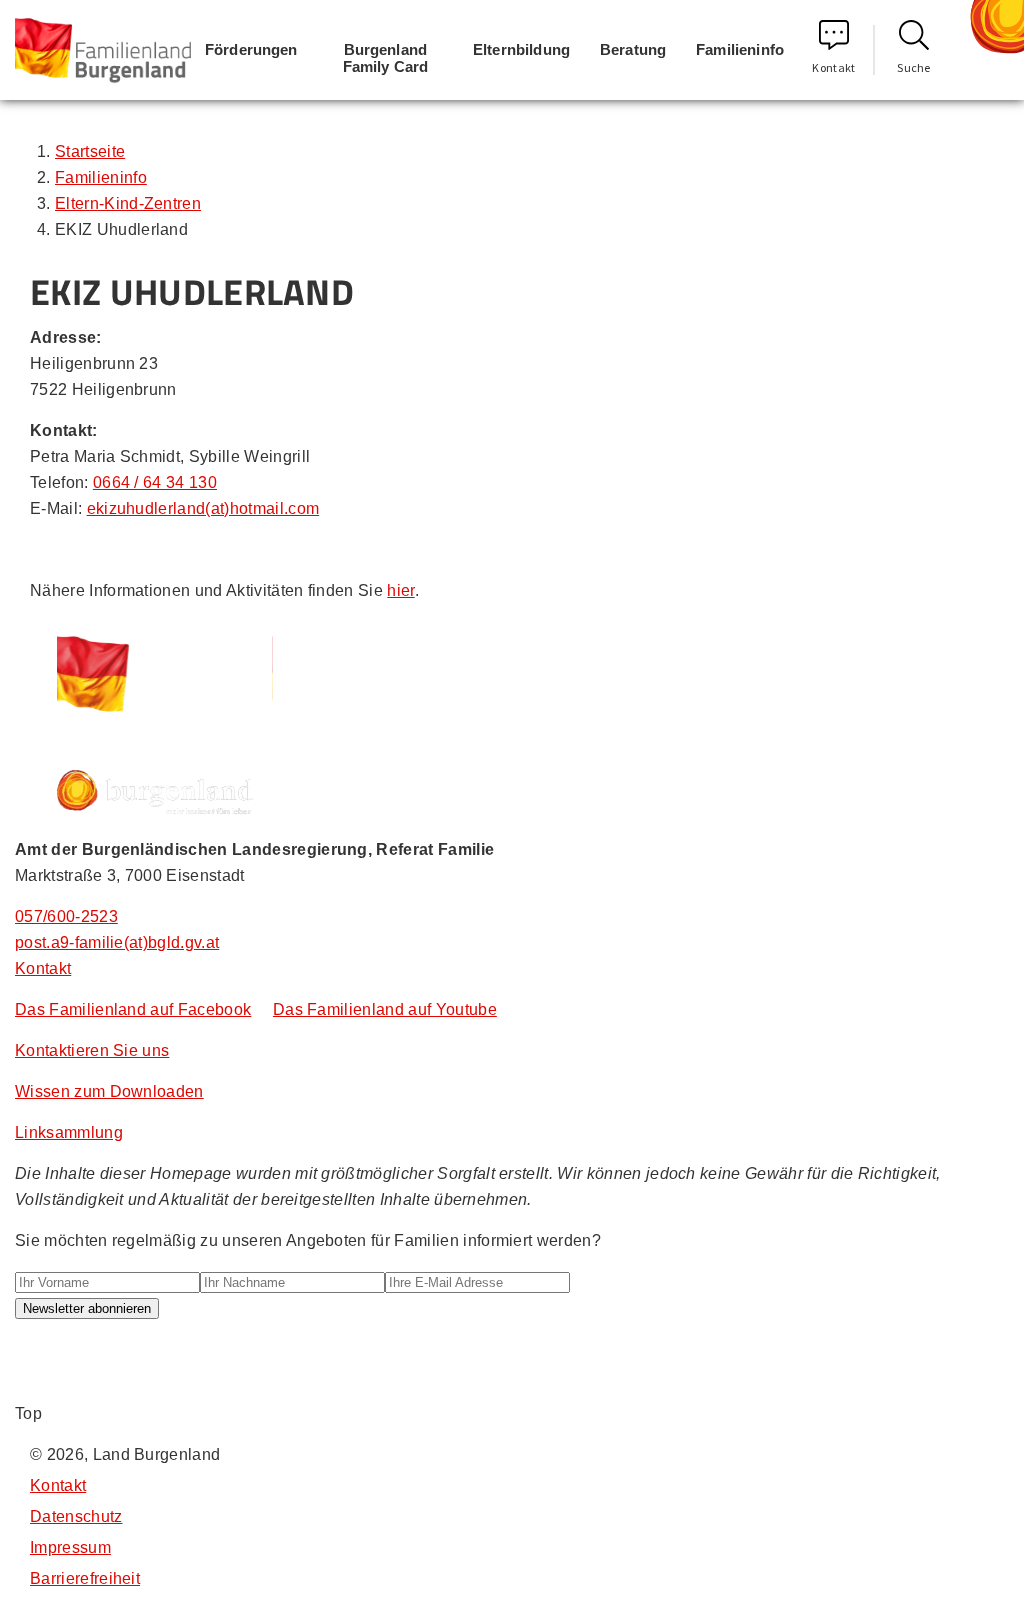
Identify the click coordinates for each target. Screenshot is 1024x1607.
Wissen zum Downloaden (109, 1091)
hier (400, 590)
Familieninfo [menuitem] (740, 49)
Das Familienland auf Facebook (133, 1009)
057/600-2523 (66, 916)
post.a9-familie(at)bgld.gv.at (117, 942)
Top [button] (28, 1413)
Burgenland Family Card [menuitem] (386, 58)
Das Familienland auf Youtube (385, 1009)
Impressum (70, 1547)
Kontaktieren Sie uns (92, 1050)
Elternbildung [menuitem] (521, 49)
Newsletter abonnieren (87, 1308)
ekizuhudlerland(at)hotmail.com (203, 508)
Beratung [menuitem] (633, 49)
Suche (914, 67)
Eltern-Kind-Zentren (128, 203)
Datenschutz (76, 1516)
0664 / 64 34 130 (155, 482)
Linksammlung (69, 1132)
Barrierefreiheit (85, 1578)
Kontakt (833, 67)
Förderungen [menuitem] (251, 49)
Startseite (90, 151)
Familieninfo (101, 177)
